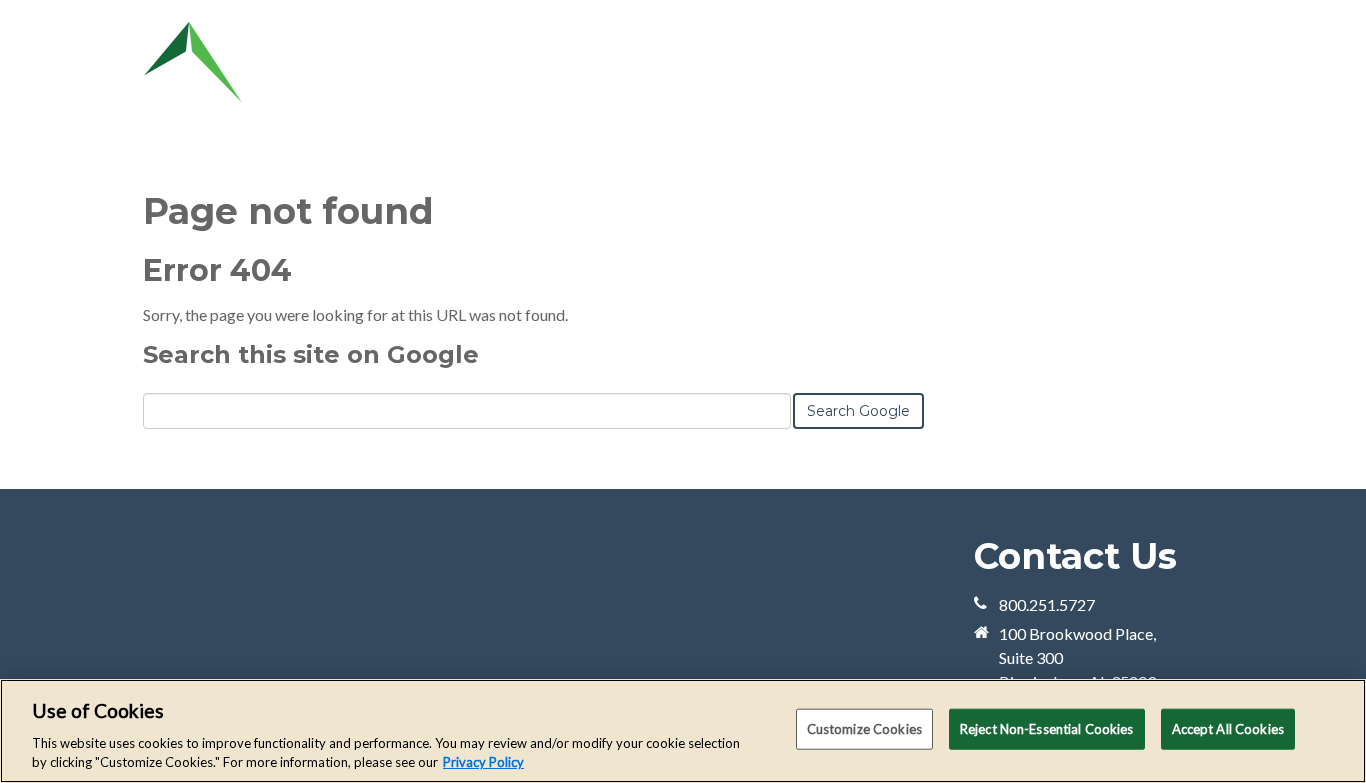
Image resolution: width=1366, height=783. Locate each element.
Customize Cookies (864, 729)
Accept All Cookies (1228, 729)
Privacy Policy (483, 762)
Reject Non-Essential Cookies (1047, 729)
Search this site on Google (311, 354)
